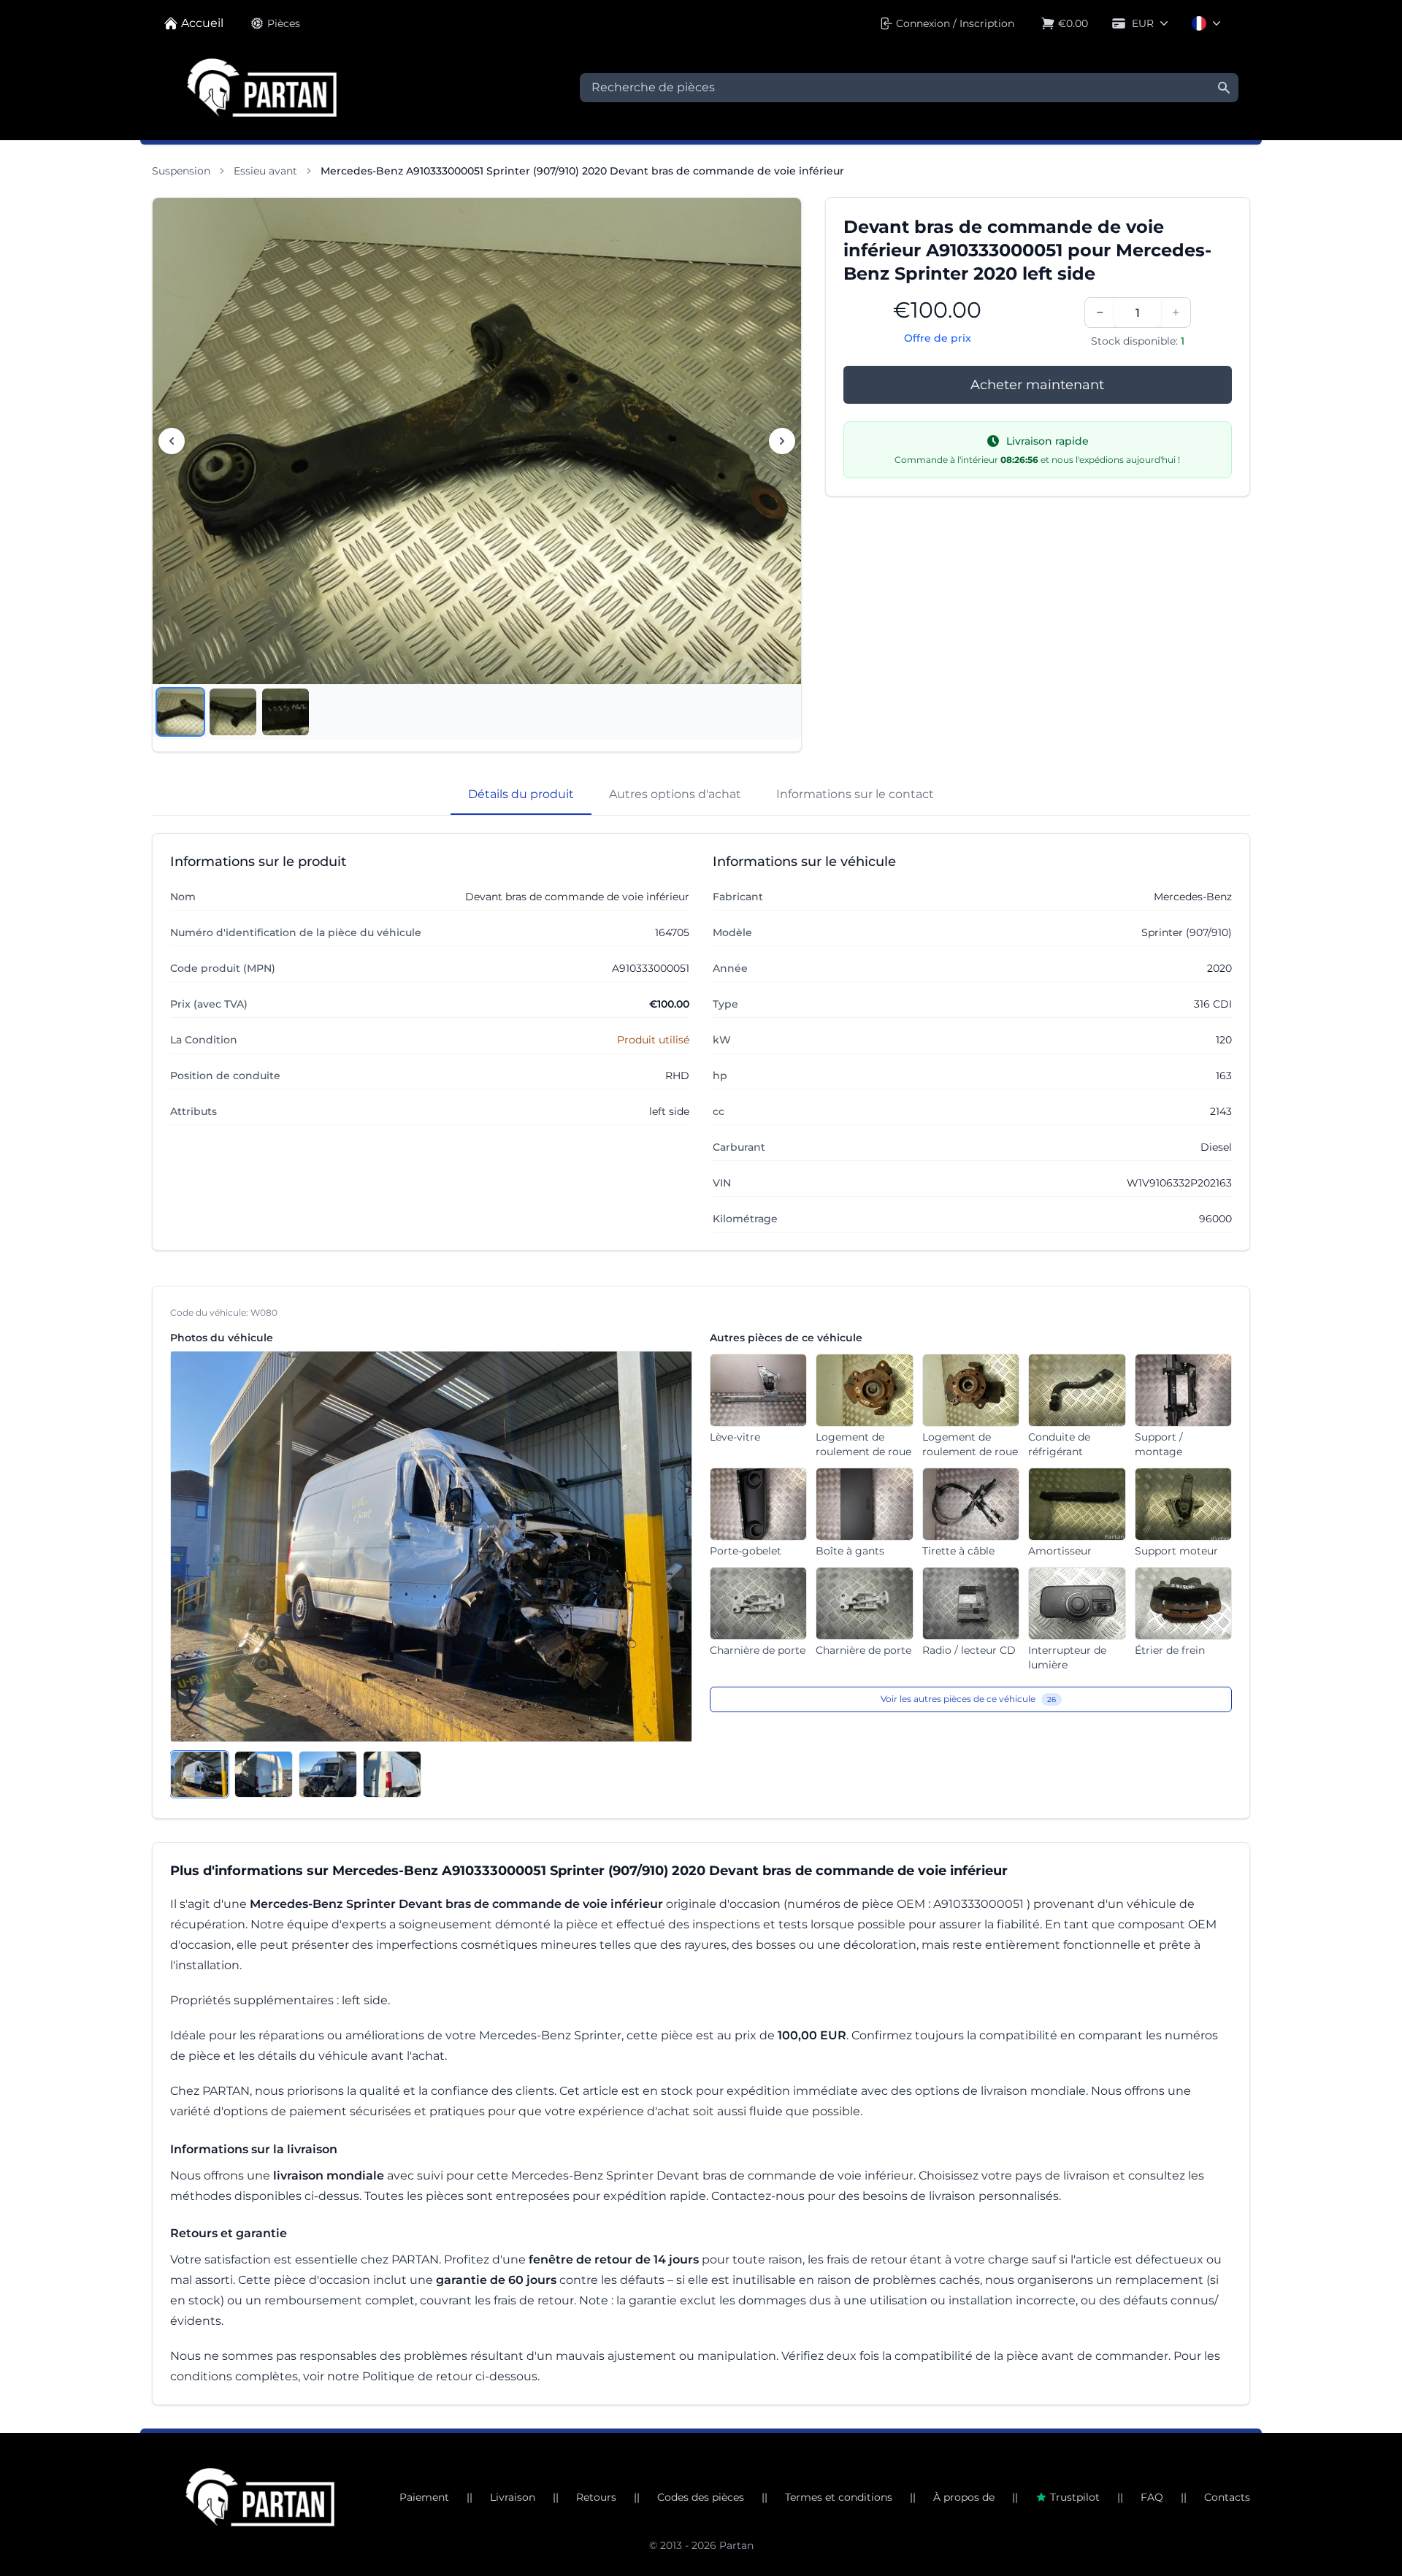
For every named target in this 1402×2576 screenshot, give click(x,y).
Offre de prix (938, 338)
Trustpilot (1075, 2497)
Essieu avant (265, 171)
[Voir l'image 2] (233, 712)
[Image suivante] (782, 441)
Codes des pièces (701, 2497)
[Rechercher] (1224, 88)
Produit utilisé (653, 1040)
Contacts (1227, 2497)
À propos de (964, 2497)
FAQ (1152, 2497)
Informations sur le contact (855, 794)
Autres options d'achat (675, 794)
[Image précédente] (172, 441)
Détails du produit (521, 794)
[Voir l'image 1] (180, 712)
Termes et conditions (839, 2497)
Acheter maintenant (1037, 385)
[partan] (260, 2497)
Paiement (424, 2497)
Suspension (181, 171)
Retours (596, 2497)
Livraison (513, 2497)
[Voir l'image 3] (286, 712)
